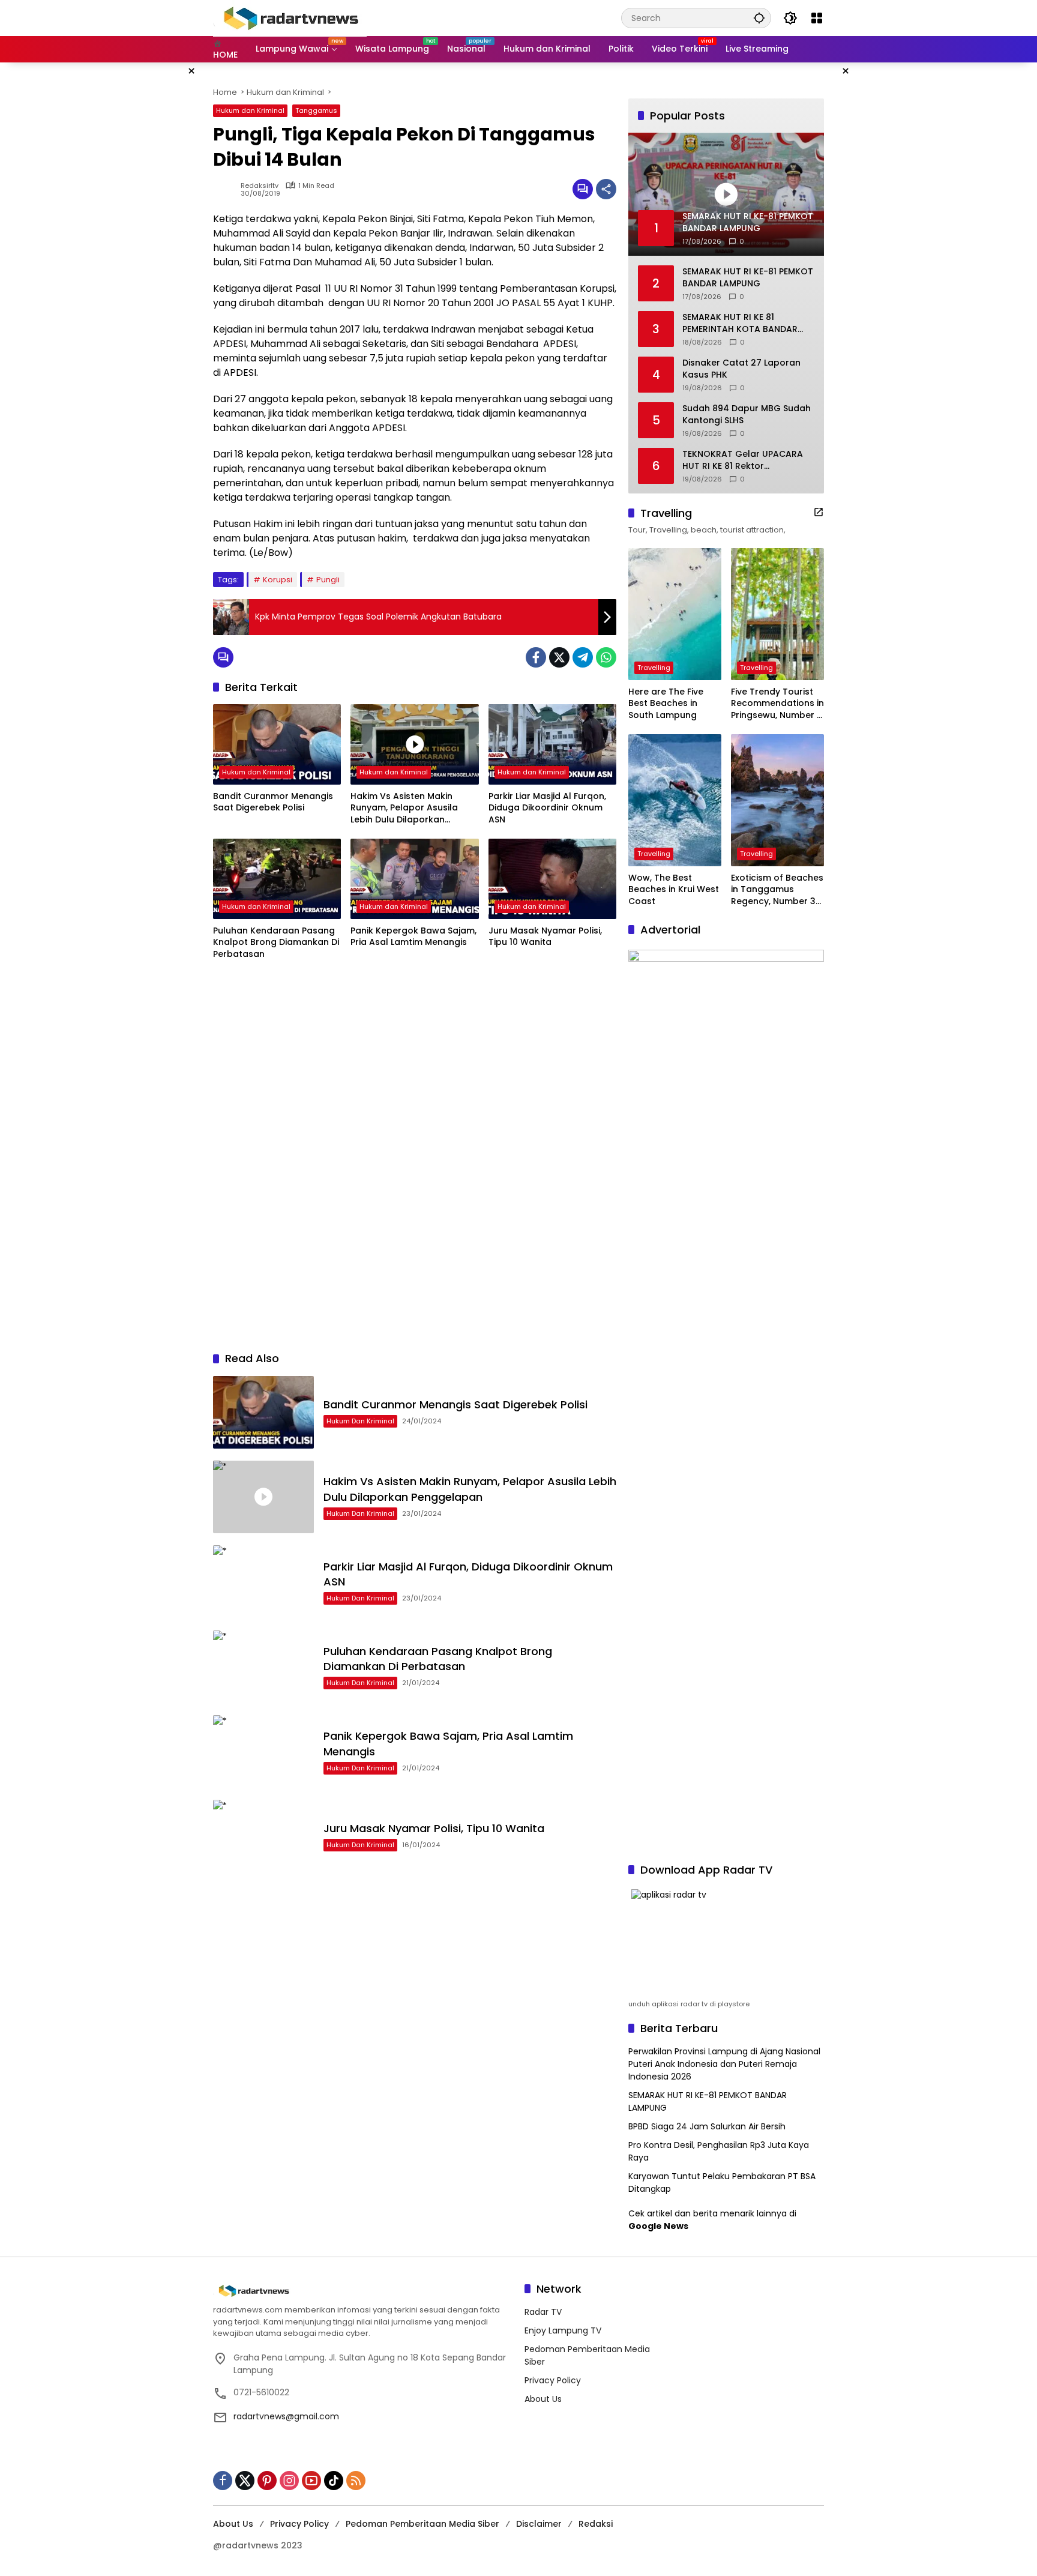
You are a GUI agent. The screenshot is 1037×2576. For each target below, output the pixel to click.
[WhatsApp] (606, 657)
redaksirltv (260, 186)
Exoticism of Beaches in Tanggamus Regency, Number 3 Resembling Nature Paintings (777, 890)
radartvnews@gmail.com (286, 2416)
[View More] (819, 512)
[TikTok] (334, 2481)
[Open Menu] (817, 18)
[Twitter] (559, 657)
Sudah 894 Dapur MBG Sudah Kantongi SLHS (747, 415)
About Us (543, 2399)
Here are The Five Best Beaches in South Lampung (666, 704)
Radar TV (543, 2312)
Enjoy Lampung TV (563, 2330)
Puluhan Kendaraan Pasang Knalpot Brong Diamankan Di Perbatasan (276, 943)
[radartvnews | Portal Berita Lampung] (290, 17)
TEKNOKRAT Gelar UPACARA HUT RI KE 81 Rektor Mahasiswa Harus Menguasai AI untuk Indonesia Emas (746, 460)
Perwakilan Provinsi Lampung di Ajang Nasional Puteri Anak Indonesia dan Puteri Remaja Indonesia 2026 (724, 2064)
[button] (759, 18)
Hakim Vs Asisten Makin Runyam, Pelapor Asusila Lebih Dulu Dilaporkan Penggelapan (404, 808)
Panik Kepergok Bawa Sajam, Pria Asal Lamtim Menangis (413, 937)
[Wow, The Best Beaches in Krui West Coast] (675, 800)
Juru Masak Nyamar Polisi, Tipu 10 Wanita (545, 937)
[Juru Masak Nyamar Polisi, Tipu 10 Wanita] (552, 879)
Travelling (654, 668)
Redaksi (596, 2524)
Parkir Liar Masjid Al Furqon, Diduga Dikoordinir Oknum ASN (547, 808)
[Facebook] (536, 657)
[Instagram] (289, 2481)
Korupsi (278, 580)
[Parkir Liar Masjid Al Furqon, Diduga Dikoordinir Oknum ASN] (552, 744)
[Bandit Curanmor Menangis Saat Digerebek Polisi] (277, 744)
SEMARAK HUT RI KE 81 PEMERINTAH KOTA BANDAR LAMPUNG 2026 (740, 323)
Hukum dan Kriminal (250, 110)
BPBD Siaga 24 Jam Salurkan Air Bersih (707, 2126)
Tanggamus (316, 110)
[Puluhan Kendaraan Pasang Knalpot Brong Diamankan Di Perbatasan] (277, 879)
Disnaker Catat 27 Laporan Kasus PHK (741, 369)
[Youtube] (311, 2481)
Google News (658, 2226)
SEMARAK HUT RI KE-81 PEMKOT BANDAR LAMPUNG (748, 278)
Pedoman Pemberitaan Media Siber (422, 2524)
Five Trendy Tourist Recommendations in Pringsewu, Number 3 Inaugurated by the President (777, 704)
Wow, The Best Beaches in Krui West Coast (674, 890)
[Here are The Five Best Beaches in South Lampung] (675, 614)
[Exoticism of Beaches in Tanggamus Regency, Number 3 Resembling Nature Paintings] (777, 800)
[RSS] (356, 2481)
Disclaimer (539, 2524)
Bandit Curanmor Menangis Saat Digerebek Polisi (273, 802)
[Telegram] (583, 657)
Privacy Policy (553, 2380)
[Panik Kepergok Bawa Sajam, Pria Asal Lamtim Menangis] (414, 879)
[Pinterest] (267, 2481)
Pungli (328, 580)
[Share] (606, 189)
